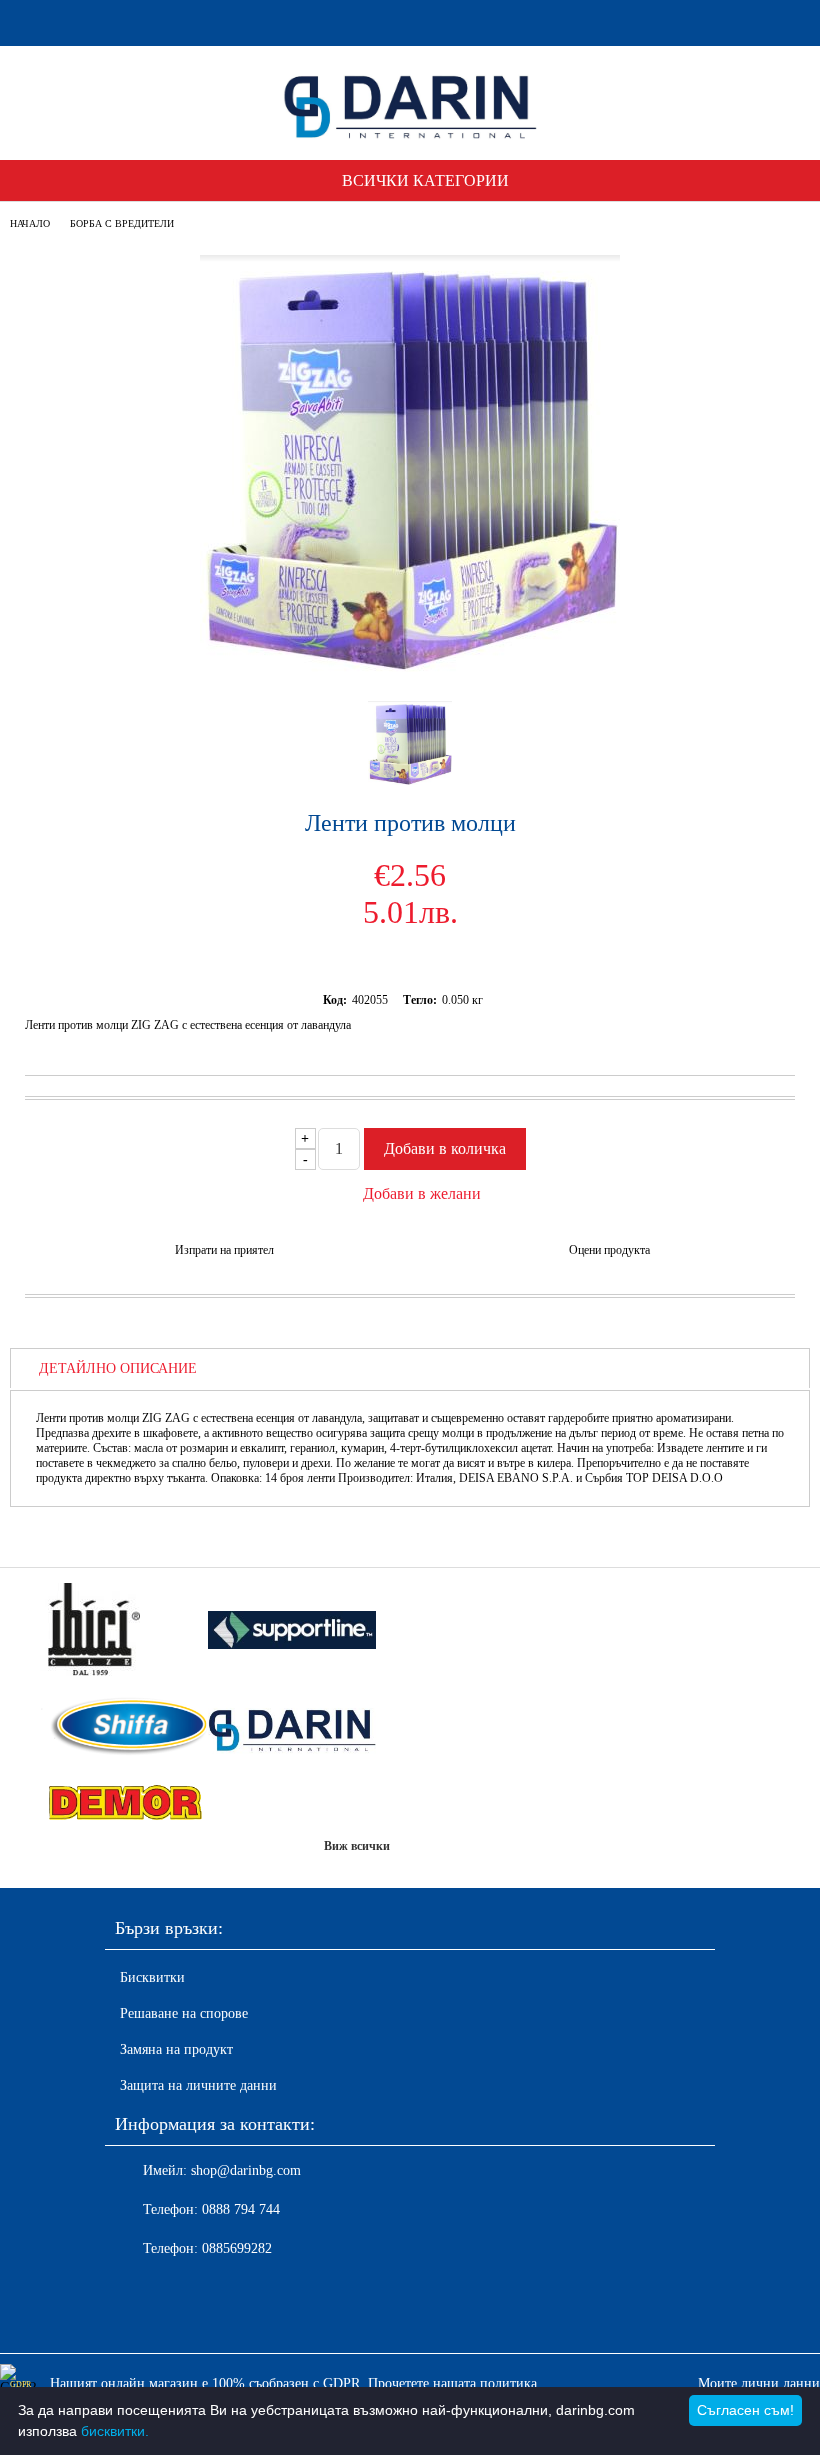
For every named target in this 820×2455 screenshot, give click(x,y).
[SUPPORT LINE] (292, 1632)
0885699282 (237, 2248)
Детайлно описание (118, 1368)
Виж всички (357, 1846)
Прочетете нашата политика (452, 2383)
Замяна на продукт (176, 2049)
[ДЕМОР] (124, 1804)
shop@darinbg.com (246, 2170)
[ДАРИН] (292, 1728)
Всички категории (425, 180)
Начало (30, 223)
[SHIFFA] (124, 1728)
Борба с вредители (122, 223)
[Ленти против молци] (410, 667)
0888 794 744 (241, 2209)
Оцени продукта (609, 1250)
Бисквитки (152, 1977)
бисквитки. (115, 2431)
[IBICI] (124, 1631)
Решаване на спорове (184, 2013)
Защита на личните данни (198, 2085)
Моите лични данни (759, 2383)
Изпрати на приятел (224, 1250)
